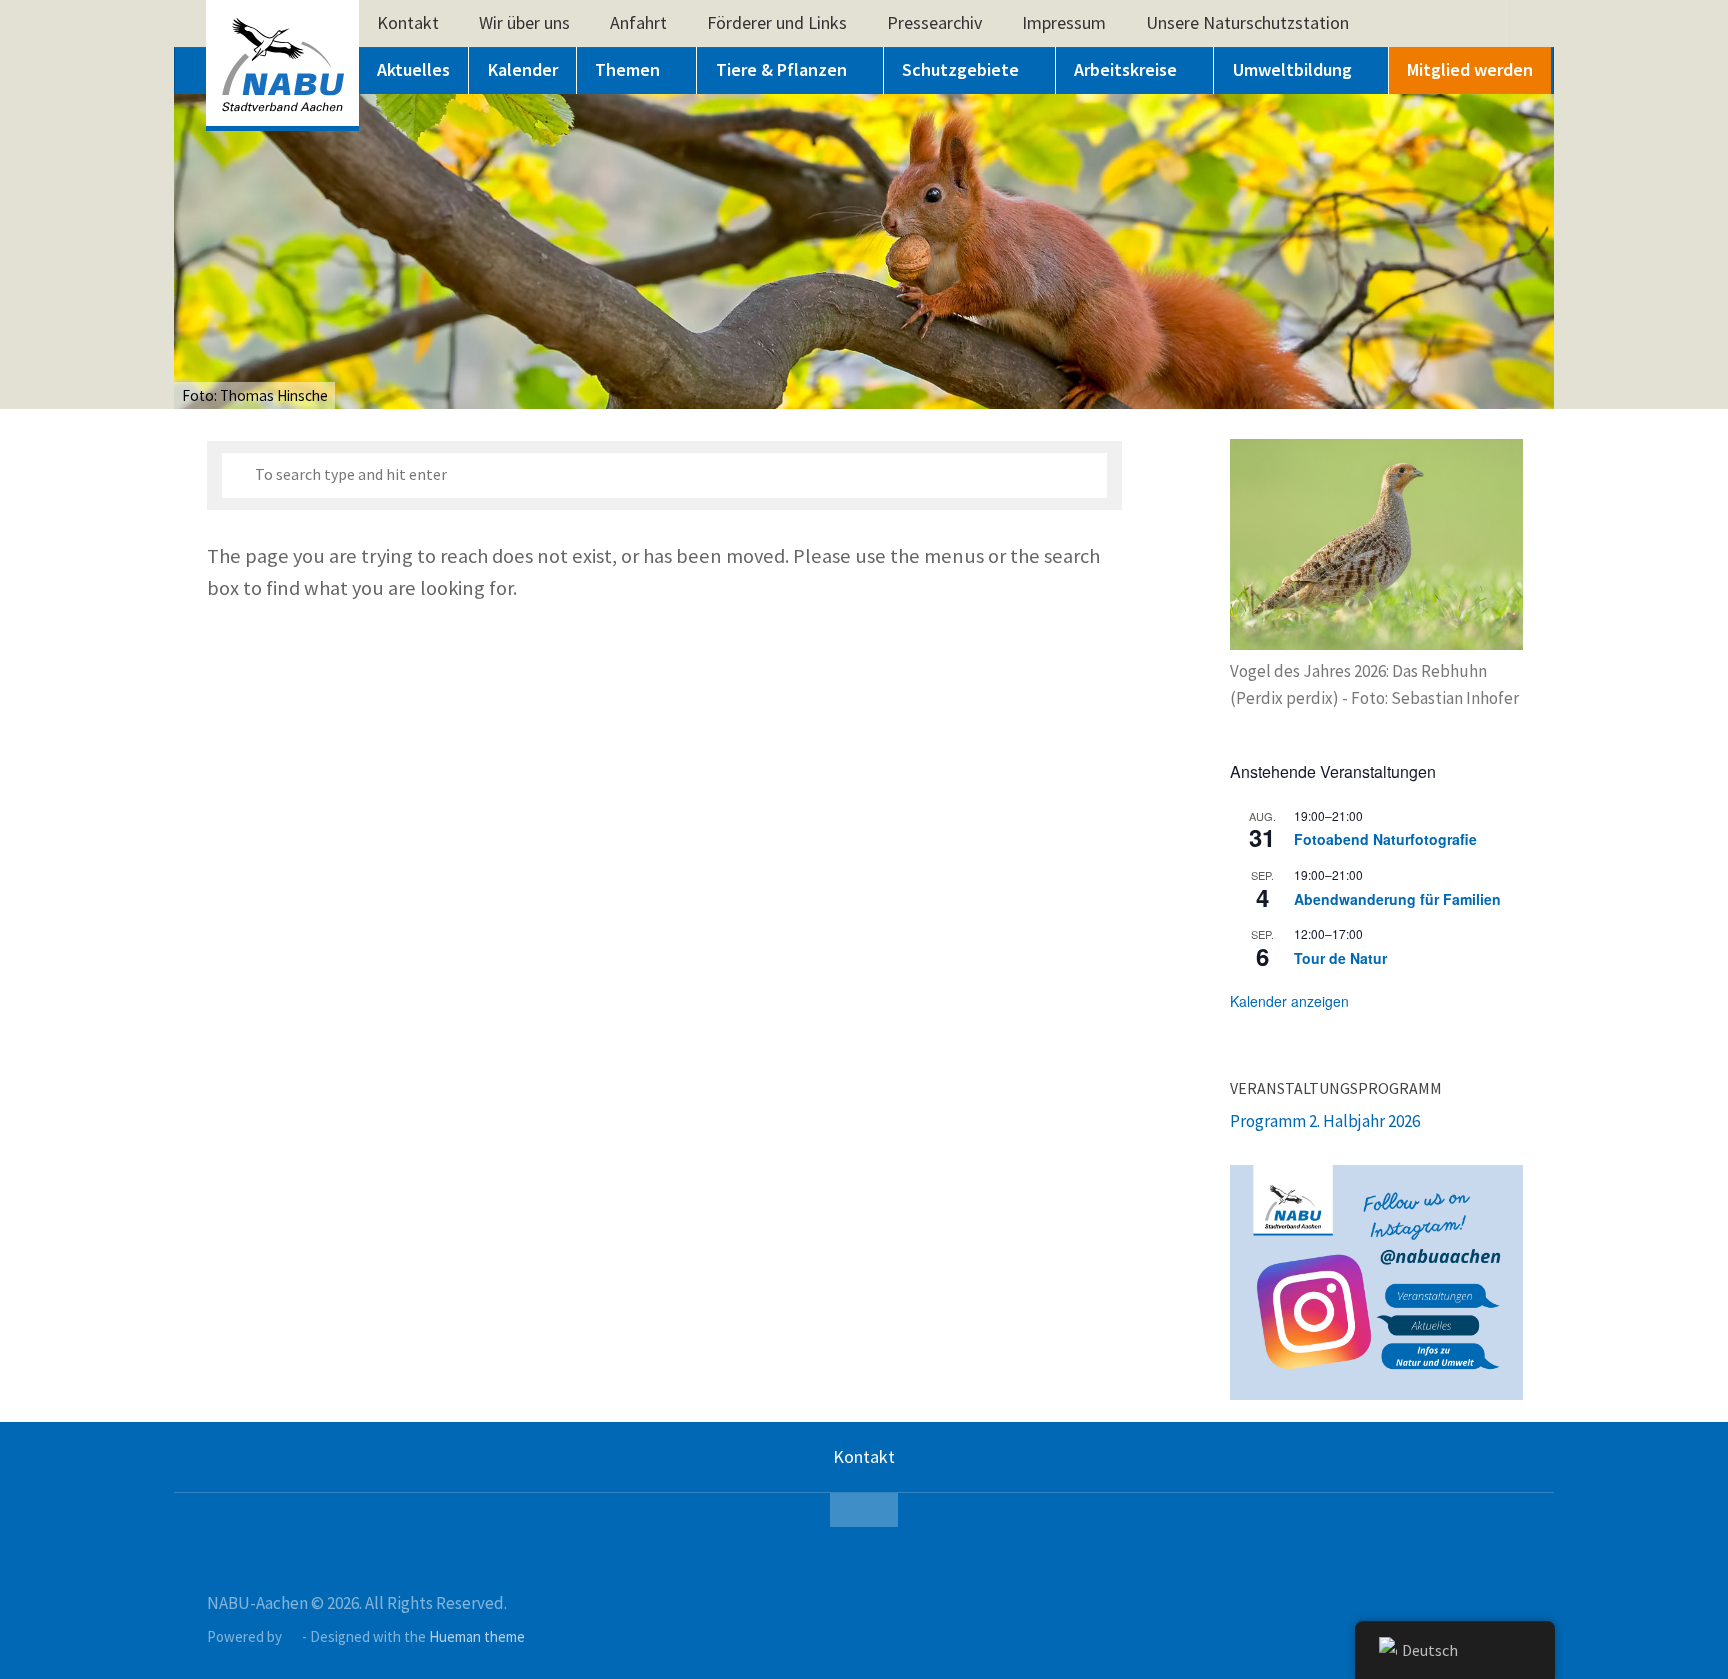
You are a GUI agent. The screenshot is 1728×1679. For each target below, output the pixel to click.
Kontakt (408, 22)
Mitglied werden (1470, 69)
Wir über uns (524, 22)
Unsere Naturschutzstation (1247, 22)
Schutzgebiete (960, 69)
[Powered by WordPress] (292, 1637)
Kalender (523, 69)
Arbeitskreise (1125, 69)
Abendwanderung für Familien (1397, 899)
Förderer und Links (777, 22)
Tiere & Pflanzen (781, 69)
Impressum (1064, 22)
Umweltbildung (1292, 69)
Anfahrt (638, 22)
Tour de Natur (1340, 958)
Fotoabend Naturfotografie (1385, 839)
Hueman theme (477, 1636)
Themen (627, 69)
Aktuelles (413, 69)
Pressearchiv (934, 22)
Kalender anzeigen (1289, 1001)
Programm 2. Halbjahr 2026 (1325, 1121)
